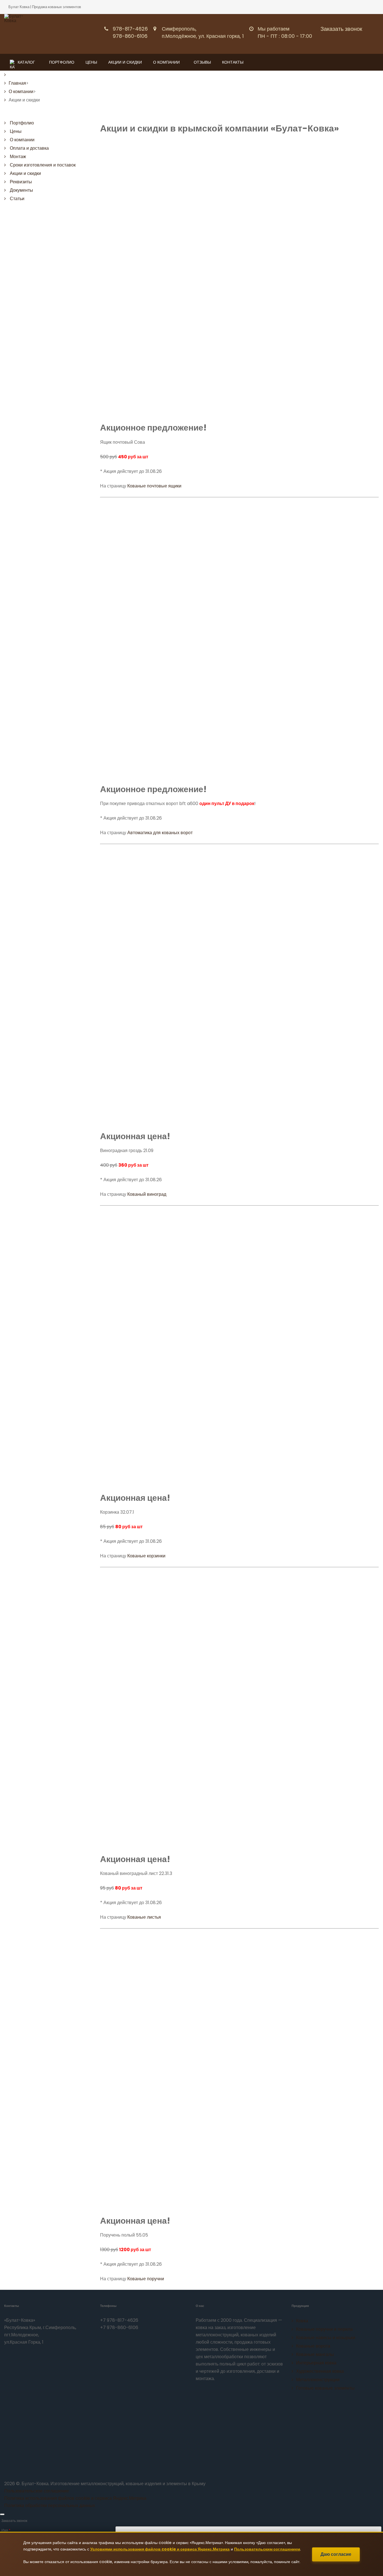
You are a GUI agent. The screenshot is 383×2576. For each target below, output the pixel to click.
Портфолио (62, 62)
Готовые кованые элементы (325, 2388)
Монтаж (18, 157)
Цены (91, 62)
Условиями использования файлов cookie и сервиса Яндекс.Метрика (160, 2549)
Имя (6, 2530)
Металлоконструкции (318, 2380)
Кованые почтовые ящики (154, 486)
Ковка (302, 2321)
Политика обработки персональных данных (50, 2506)
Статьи (17, 199)
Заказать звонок (341, 29)
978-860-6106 (130, 36)
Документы (21, 190)
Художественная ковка (320, 2371)
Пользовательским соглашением (267, 2549)
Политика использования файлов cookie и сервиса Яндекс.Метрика (75, 2498)
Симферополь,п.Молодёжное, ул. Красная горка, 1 (203, 32)
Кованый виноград (147, 1194)
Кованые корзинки (146, 1556)
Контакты (233, 62)
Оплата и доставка (29, 148)
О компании (166, 62)
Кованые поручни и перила (324, 2329)
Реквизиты (21, 182)
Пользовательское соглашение (37, 2491)
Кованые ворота (313, 2346)
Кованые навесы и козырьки (326, 2338)
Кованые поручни (146, 2279)
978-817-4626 (130, 29)
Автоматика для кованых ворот (160, 833)
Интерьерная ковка (316, 2363)
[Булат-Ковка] (19, 33)
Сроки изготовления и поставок (43, 165)
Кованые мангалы (315, 2354)
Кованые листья (144, 1917)
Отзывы (202, 62)
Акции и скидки (125, 62)
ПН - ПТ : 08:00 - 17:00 (285, 36)
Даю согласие (336, 2554)
